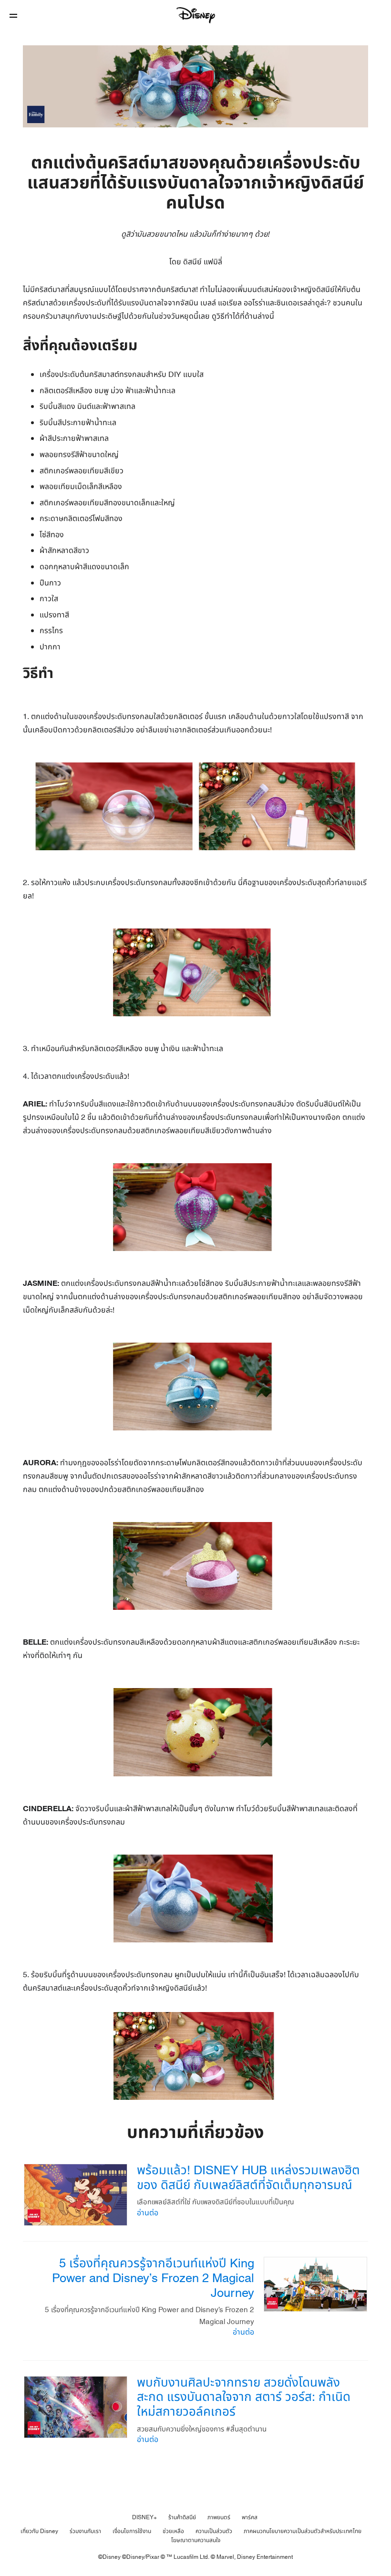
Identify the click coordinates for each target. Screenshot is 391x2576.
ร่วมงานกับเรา (85, 2531)
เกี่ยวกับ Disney (39, 2531)
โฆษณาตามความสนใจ (196, 2540)
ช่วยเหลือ (173, 2531)
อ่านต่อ (148, 2213)
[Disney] (195, 15)
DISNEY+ (144, 2517)
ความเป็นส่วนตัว (214, 2531)
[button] (13, 16)
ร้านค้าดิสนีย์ (182, 2517)
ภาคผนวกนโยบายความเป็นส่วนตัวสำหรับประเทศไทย (303, 2531)
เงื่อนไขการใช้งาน (132, 2531)
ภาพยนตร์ (219, 2517)
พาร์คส (250, 2517)
